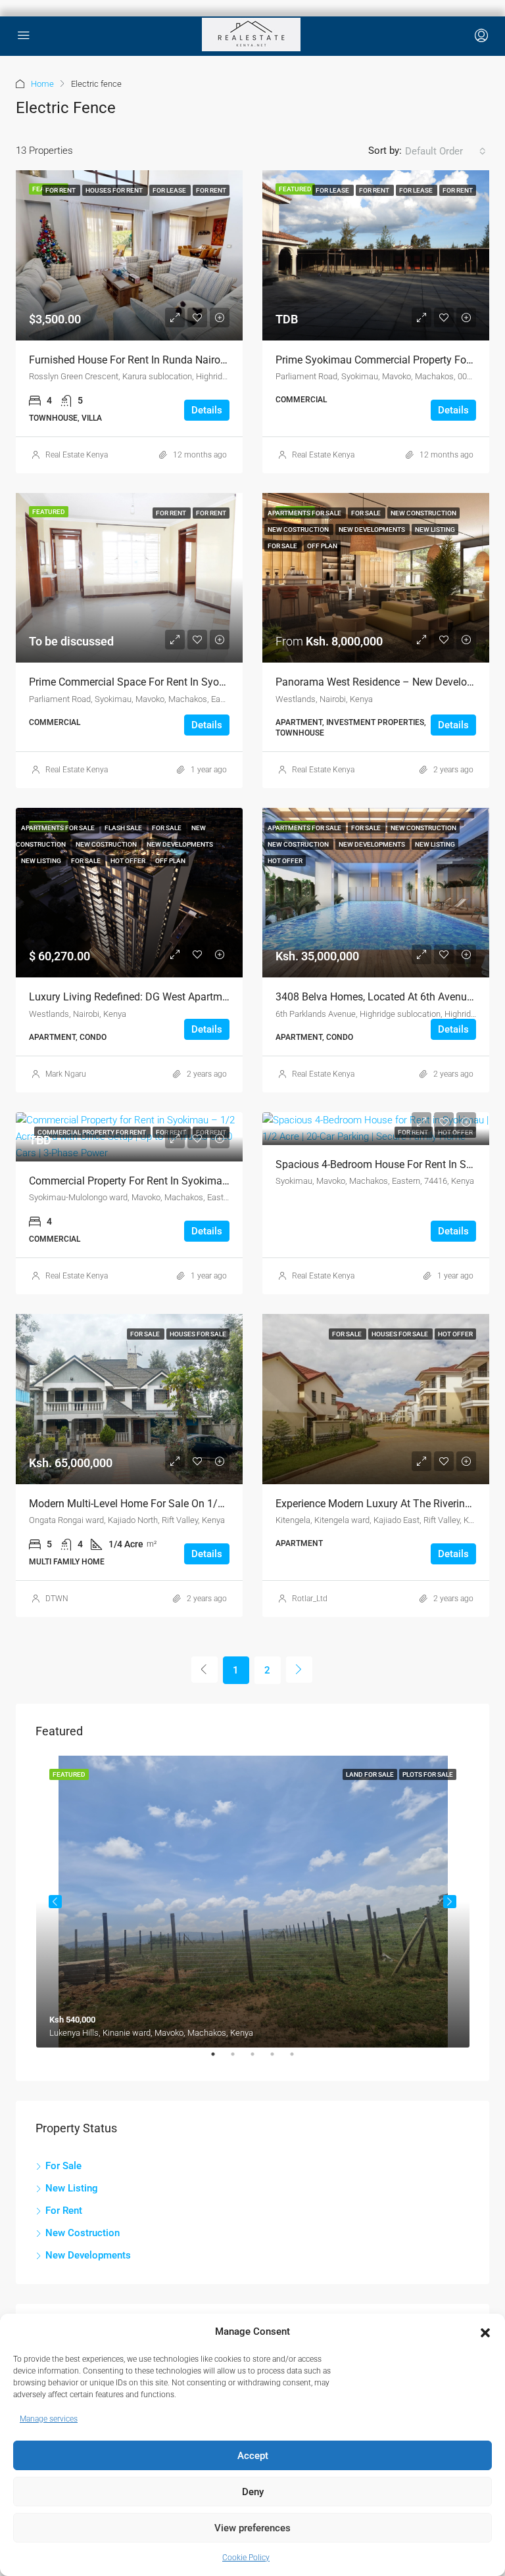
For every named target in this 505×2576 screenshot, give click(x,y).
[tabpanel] (253, 1902)
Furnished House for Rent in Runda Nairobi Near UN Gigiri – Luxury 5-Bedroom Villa (223, 360)
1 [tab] (220, 2059)
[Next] (299, 1670)
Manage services (49, 2419)
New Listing (72, 2188)
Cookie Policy (246, 2558)
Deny (253, 2492)
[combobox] (445, 151)
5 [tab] (299, 2059)
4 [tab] (279, 2059)
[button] (485, 2332)
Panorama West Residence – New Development (386, 682)
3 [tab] (259, 2059)
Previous (55, 1902)
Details (207, 410)
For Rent (64, 2211)
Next (450, 1902)
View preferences (252, 2528)
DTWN (57, 1599)
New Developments (88, 2255)
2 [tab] (239, 2059)
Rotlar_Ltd (310, 1599)
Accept (253, 2456)
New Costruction (83, 2233)
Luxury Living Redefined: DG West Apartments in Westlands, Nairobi (186, 997)
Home (42, 84)
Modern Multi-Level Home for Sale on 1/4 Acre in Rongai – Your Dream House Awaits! (229, 1504)
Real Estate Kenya (77, 455)
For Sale (63, 2166)
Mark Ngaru (66, 1074)
